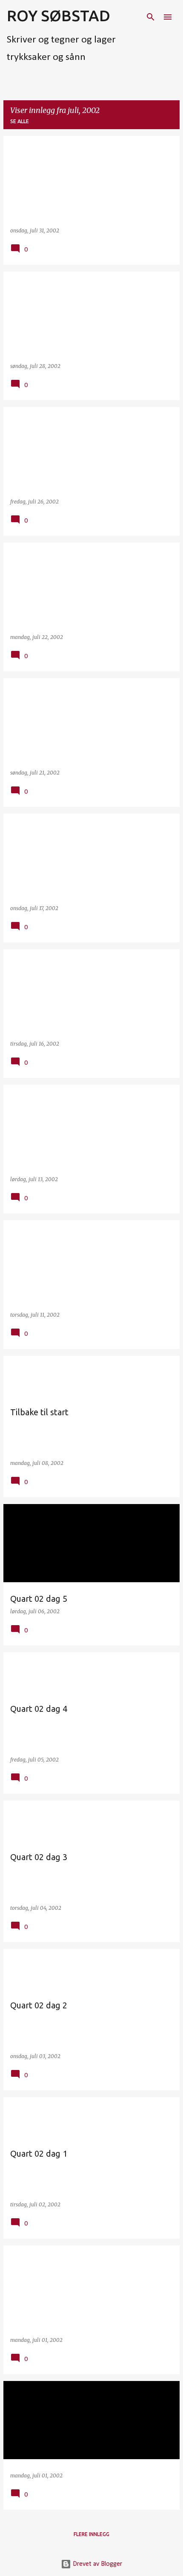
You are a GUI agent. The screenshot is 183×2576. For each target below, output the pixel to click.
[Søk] (151, 17)
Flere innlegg (91, 2534)
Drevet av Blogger (97, 2564)
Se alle (20, 121)
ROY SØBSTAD (59, 16)
